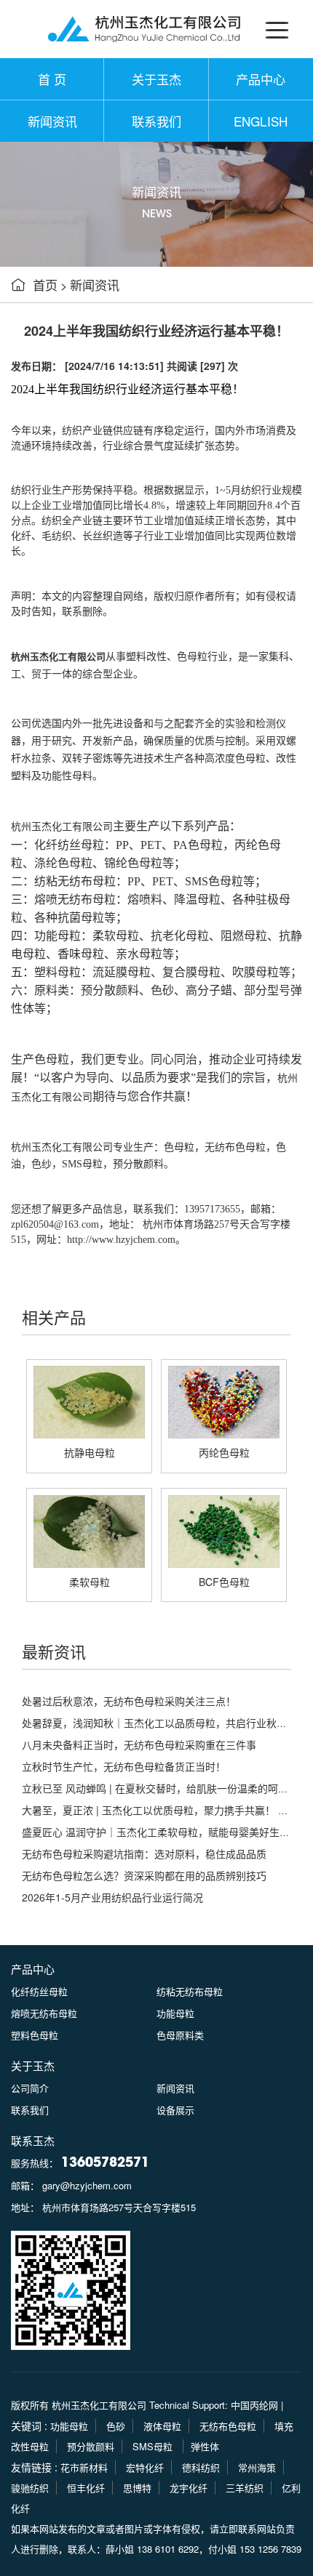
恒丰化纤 (86, 2488)
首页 (45, 285)
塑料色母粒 (35, 2035)
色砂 (116, 2426)
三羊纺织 (245, 2488)
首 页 (52, 79)
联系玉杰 (33, 2140)
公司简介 (30, 2088)
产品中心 (261, 79)
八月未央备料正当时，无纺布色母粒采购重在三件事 (139, 1744)
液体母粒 (162, 2426)
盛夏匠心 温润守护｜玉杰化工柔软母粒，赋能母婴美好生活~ (159, 1832)
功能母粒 (175, 2013)
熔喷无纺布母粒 (44, 2013)
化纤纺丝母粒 (39, 1991)
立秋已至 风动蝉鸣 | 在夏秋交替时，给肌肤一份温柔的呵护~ (158, 1788)
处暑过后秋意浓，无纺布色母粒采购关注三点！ (129, 1701)
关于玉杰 (156, 79)
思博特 (137, 2488)
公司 (21, 724)
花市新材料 (84, 2467)
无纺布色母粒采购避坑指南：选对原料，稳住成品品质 (144, 1853)
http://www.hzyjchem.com (121, 1240)
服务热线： (80, 2163)
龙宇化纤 (189, 2488)
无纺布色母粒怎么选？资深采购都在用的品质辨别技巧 (144, 1875)
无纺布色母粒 (235, 1147)
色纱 (41, 1164)
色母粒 (179, 1147)
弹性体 (205, 2446)
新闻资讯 (52, 121)
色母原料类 (180, 2035)
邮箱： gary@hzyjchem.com (71, 2185)
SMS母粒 (82, 1164)
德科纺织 (201, 2467)
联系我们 (156, 121)
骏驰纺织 (30, 2488)
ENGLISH (261, 121)
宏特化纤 (145, 2467)
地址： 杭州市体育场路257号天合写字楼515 (103, 2207)
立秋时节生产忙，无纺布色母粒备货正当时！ (124, 1766)
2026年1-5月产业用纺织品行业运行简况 (112, 1897)
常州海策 (257, 2467)
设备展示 (175, 2110)
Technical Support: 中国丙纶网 (214, 2405)
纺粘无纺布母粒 (190, 1991)
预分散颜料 (138, 1164)
